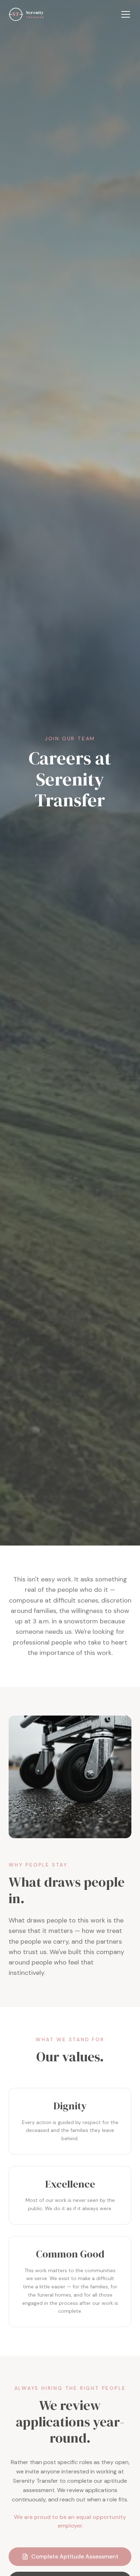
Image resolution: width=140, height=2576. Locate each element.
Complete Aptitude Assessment (75, 2556)
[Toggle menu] (126, 14)
